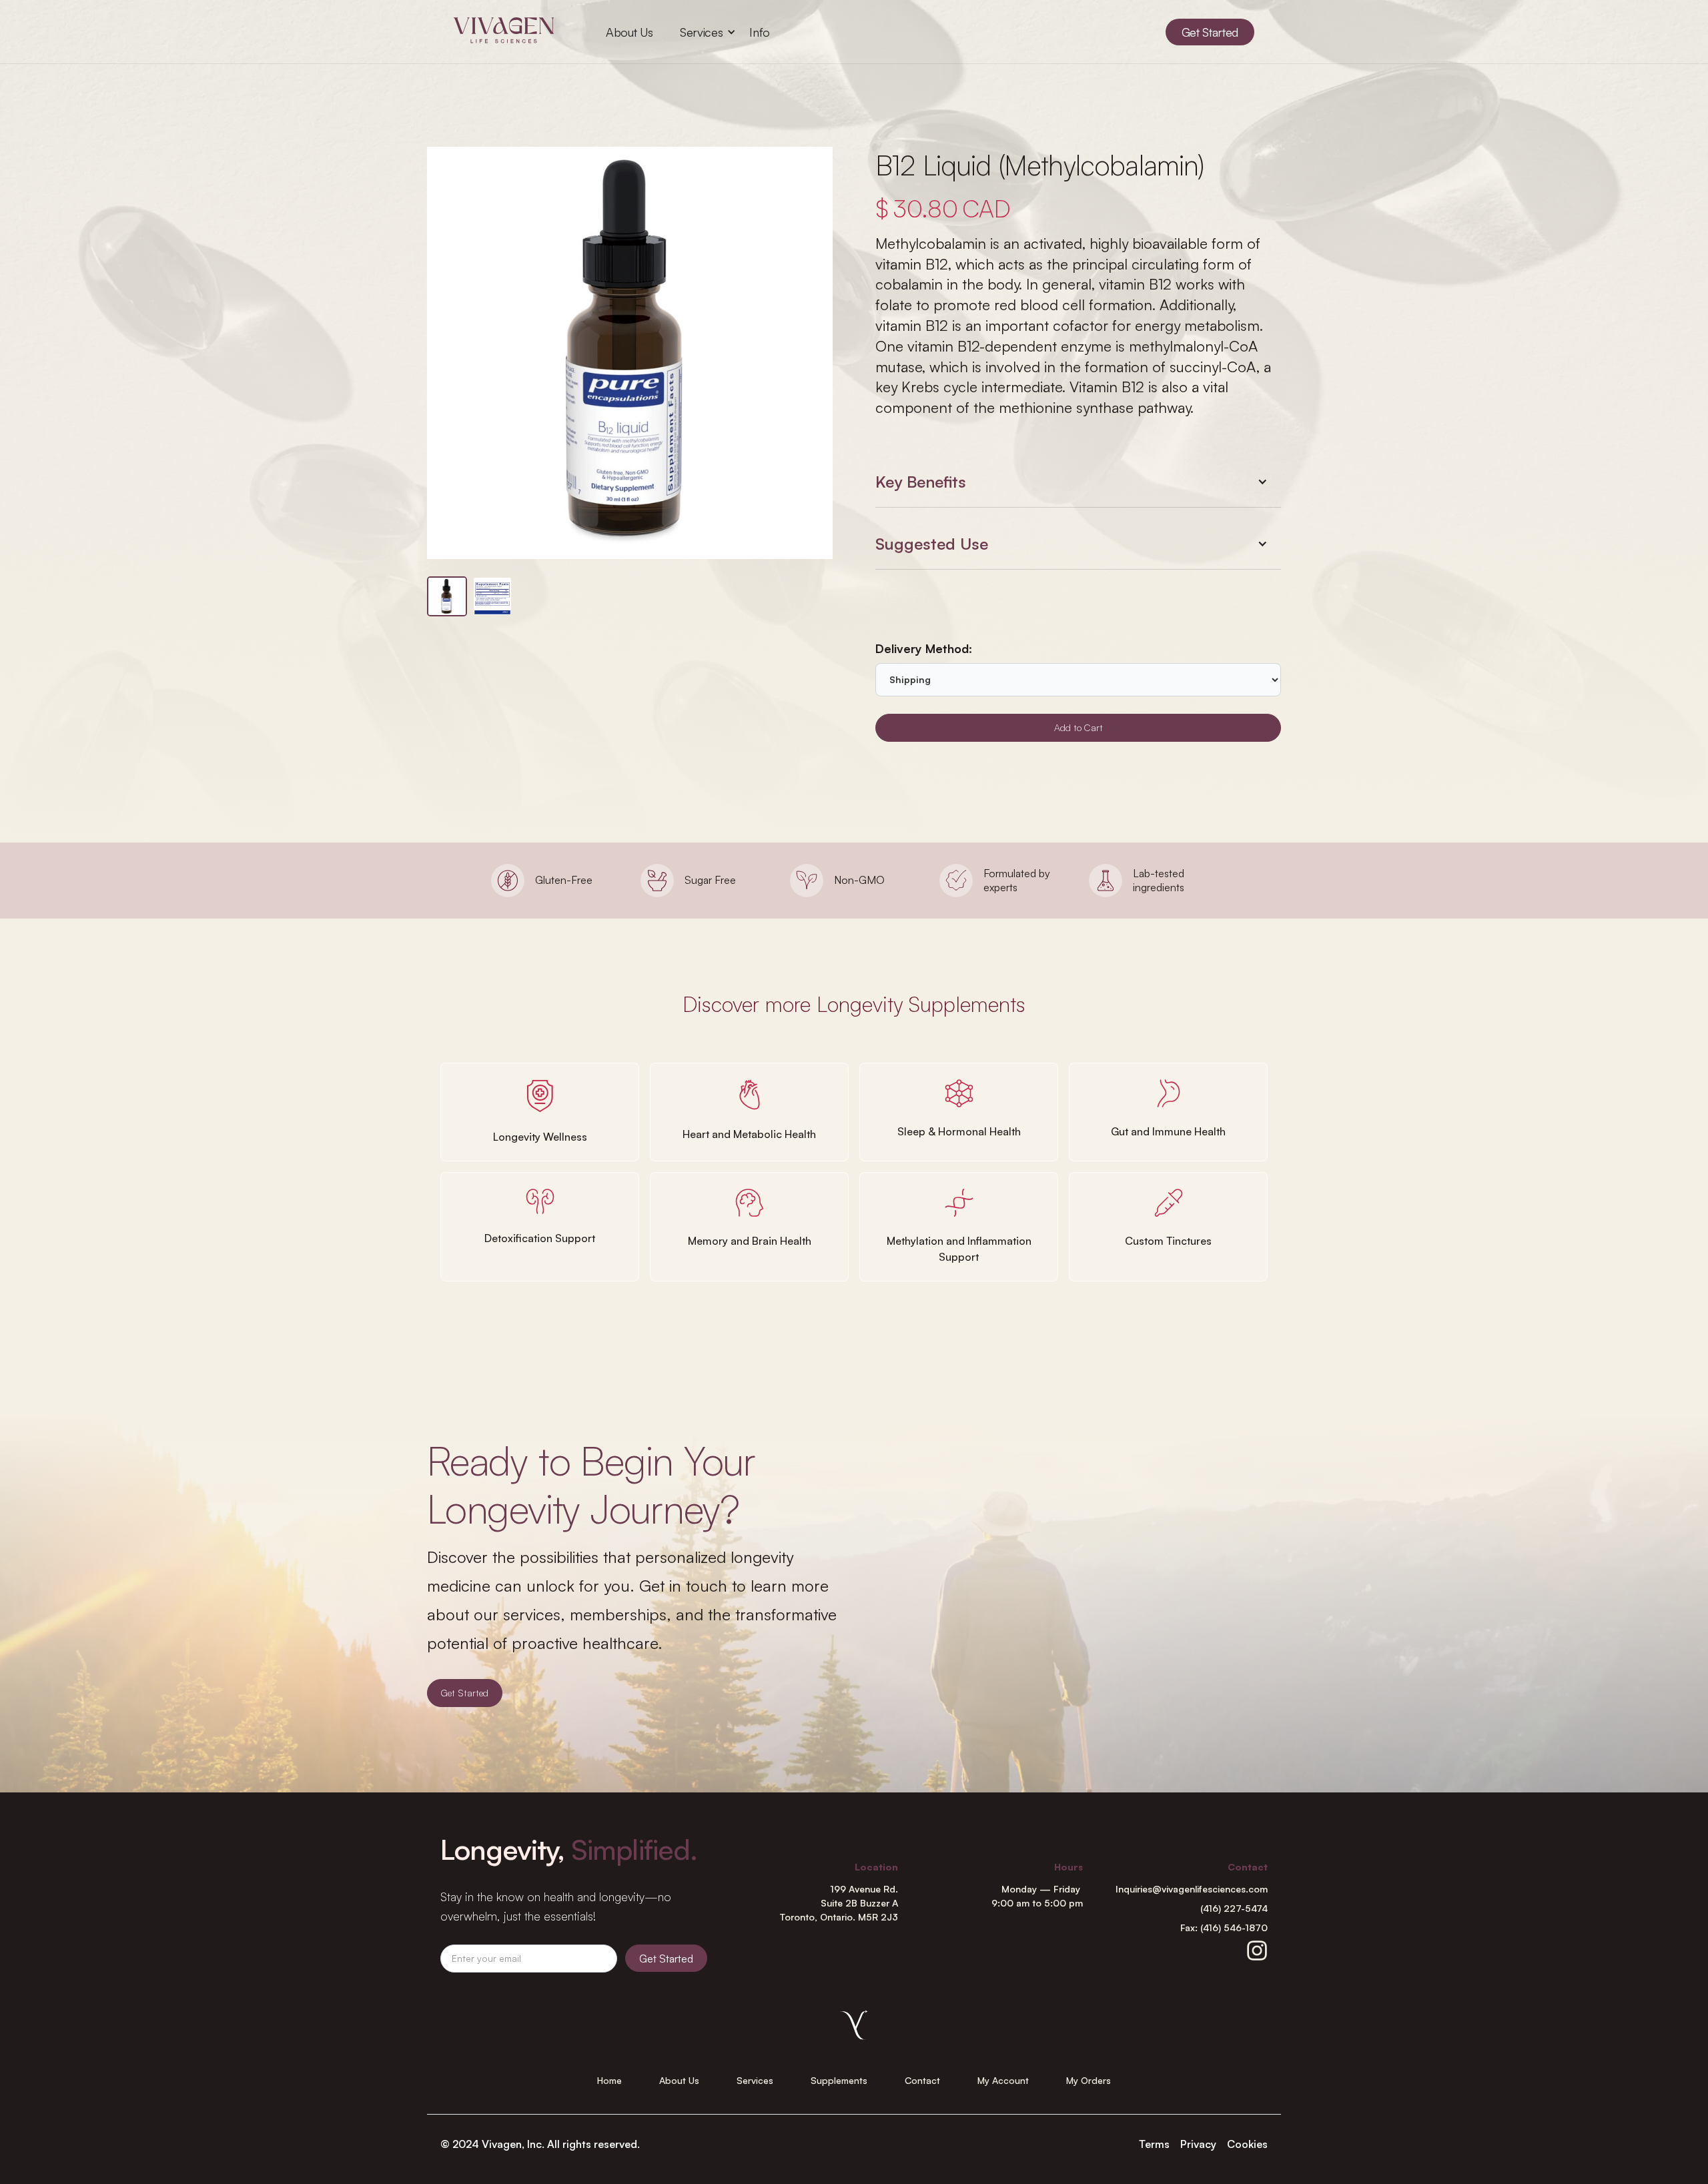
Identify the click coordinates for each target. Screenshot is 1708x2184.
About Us (629, 32)
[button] (701, 32)
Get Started (465, 1693)
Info (760, 32)
